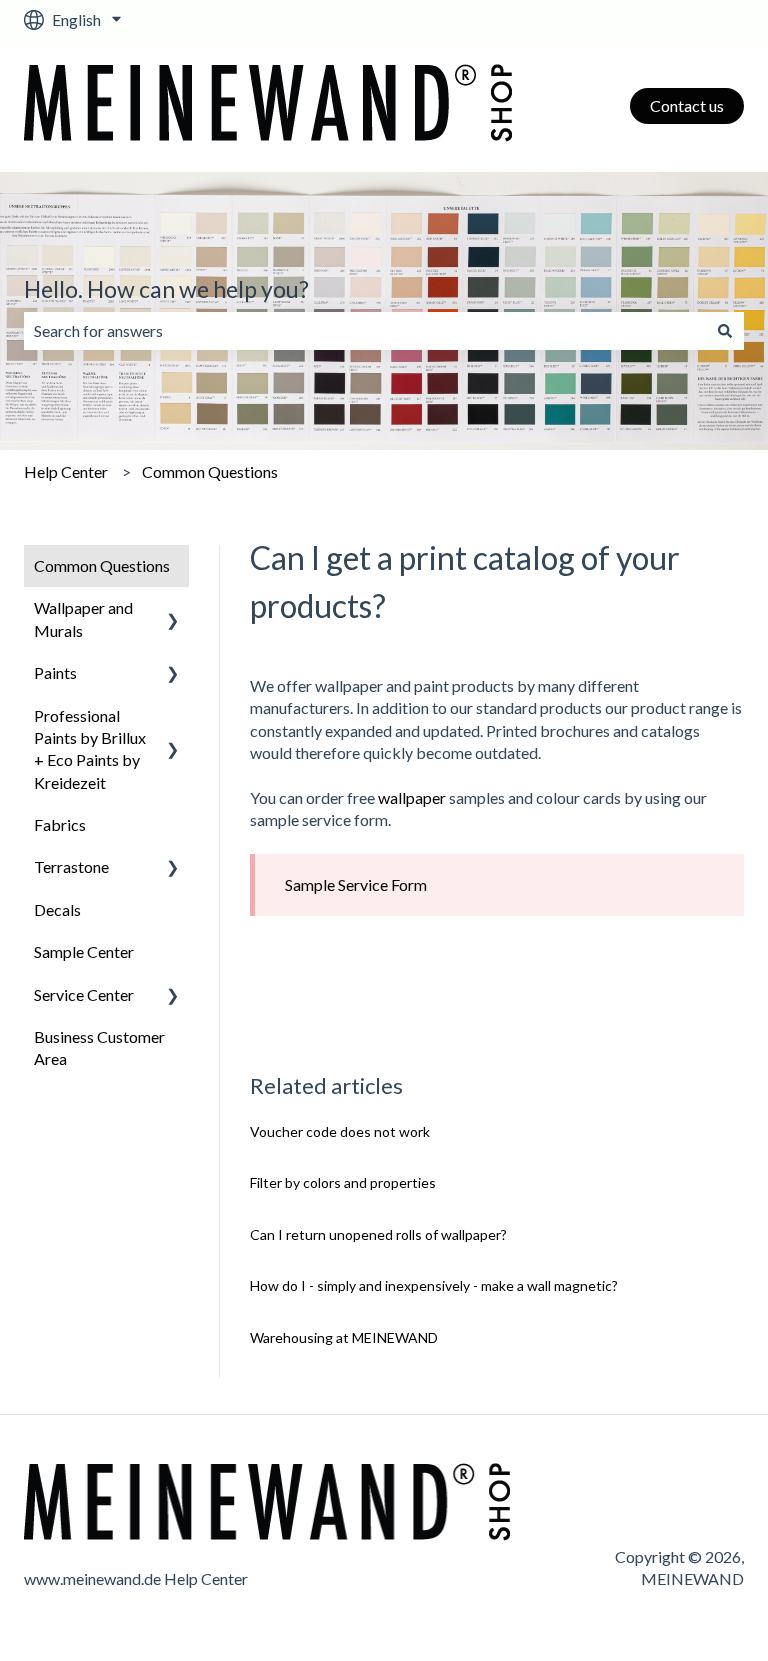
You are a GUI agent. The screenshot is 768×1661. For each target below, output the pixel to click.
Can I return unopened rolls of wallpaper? (378, 1234)
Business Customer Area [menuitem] (99, 1047)
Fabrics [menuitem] (60, 824)
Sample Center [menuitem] (84, 951)
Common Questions (210, 471)
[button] (173, 609)
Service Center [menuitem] (84, 994)
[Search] (725, 331)
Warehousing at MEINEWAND (344, 1337)
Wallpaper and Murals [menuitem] (83, 618)
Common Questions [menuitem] (102, 565)
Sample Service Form (356, 884)
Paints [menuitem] (55, 672)
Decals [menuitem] (57, 909)
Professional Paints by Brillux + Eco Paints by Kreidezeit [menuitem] (90, 749)
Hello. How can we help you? (166, 289)
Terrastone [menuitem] (71, 866)
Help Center (66, 471)
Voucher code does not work (340, 1131)
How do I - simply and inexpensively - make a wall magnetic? (434, 1285)
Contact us (687, 105)
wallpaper (412, 797)
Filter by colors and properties (343, 1182)
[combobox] (365, 331)
